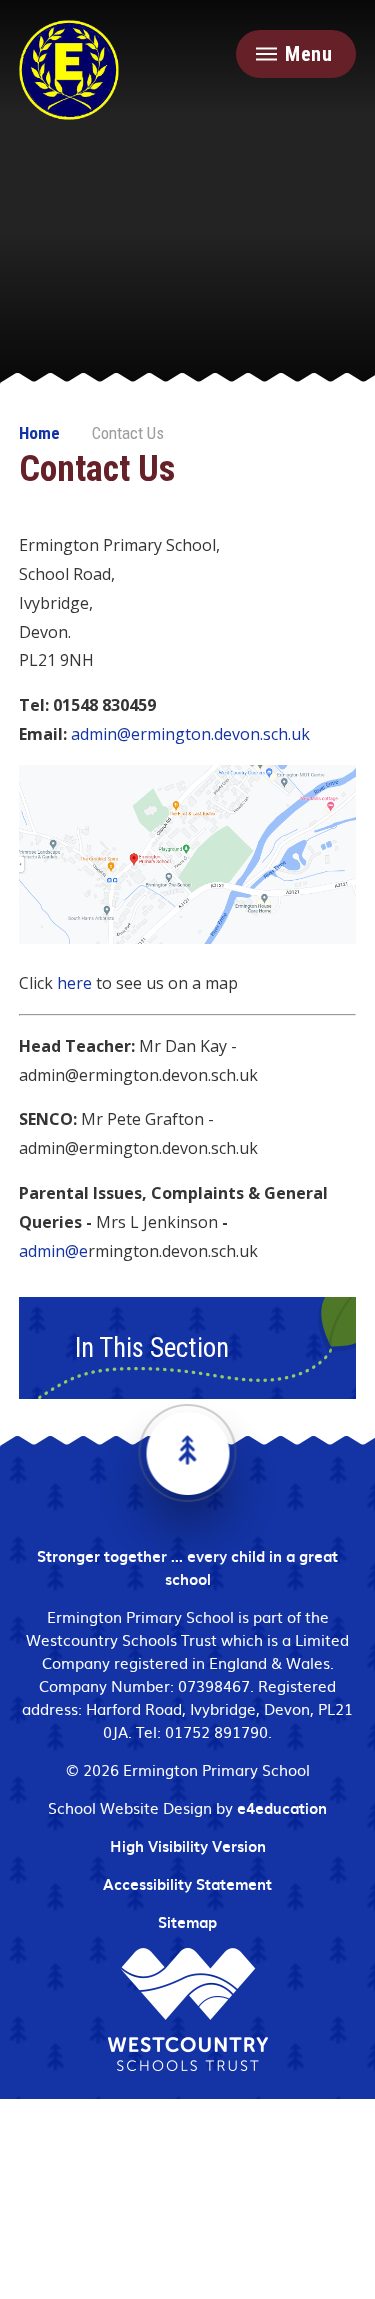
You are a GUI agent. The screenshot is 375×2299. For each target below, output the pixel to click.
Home (39, 433)
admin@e (53, 1251)
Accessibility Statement (187, 1884)
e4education (282, 1808)
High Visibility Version (188, 1846)
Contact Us (128, 433)
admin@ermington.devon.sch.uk (190, 734)
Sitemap (187, 1922)
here (74, 983)
